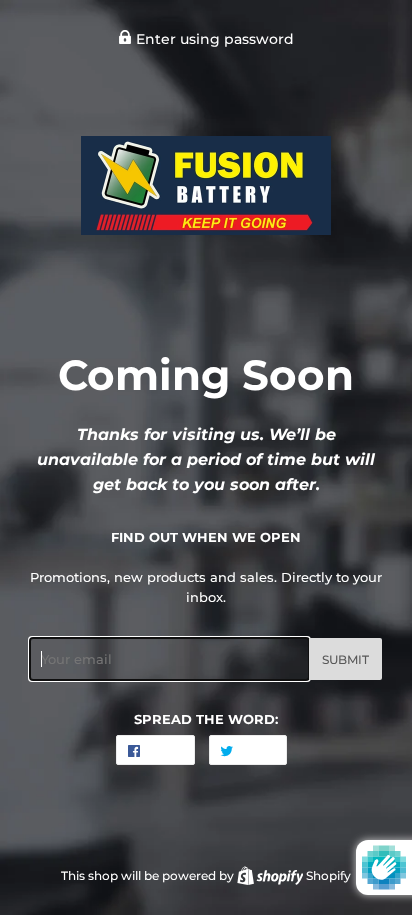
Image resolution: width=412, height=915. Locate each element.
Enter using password (213, 39)
